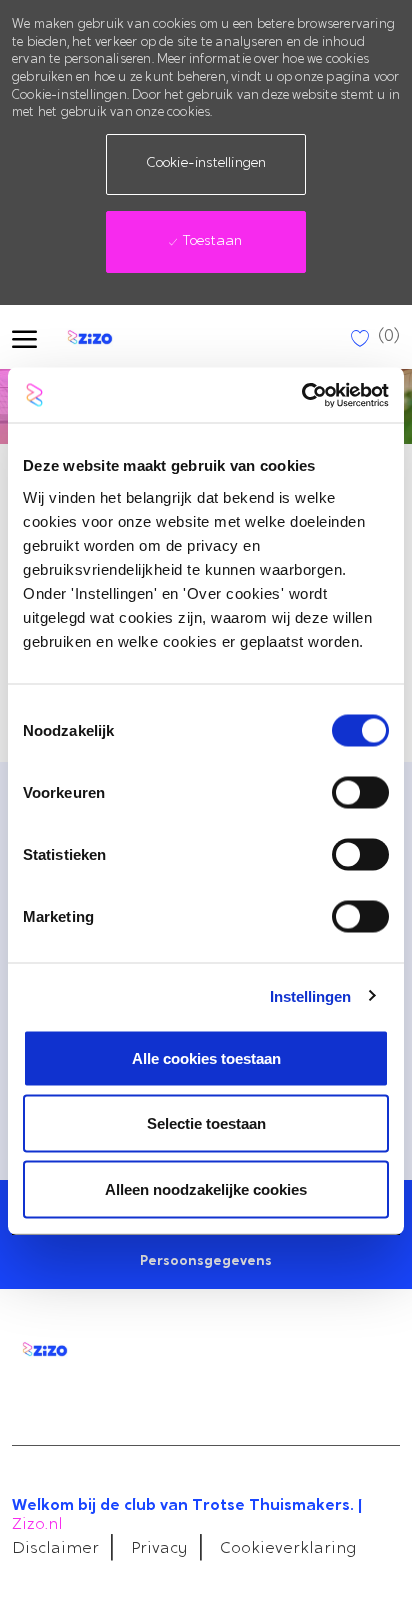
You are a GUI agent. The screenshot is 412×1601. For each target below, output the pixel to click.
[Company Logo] (107, 337)
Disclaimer (55, 1549)
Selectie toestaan (206, 1123)
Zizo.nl (37, 1525)
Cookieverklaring (288, 1549)
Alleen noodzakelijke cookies (206, 1188)
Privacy (159, 1549)
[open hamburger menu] (24, 337)
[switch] (360, 792)
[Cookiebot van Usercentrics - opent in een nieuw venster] (301, 395)
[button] (206, 164)
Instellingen (310, 996)
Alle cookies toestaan (206, 1057)
